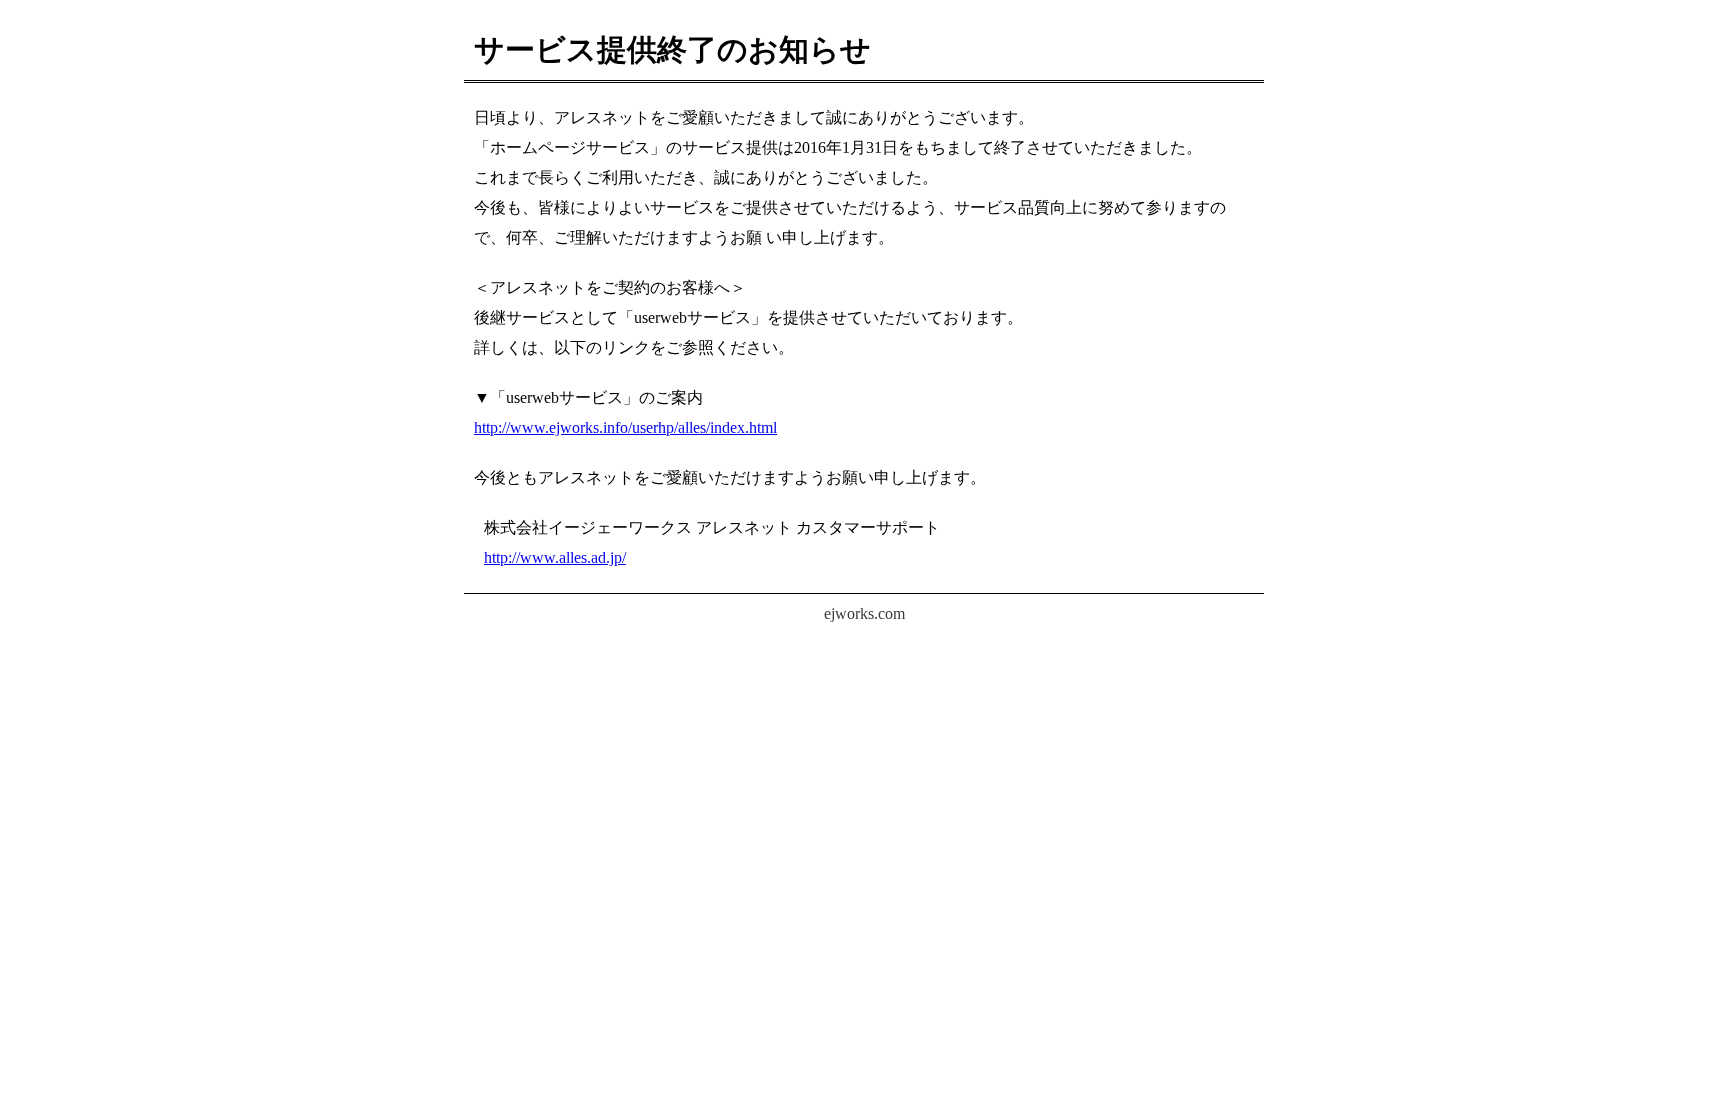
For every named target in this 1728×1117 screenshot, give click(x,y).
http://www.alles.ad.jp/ (555, 557)
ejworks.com (864, 613)
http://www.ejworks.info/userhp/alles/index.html (625, 427)
